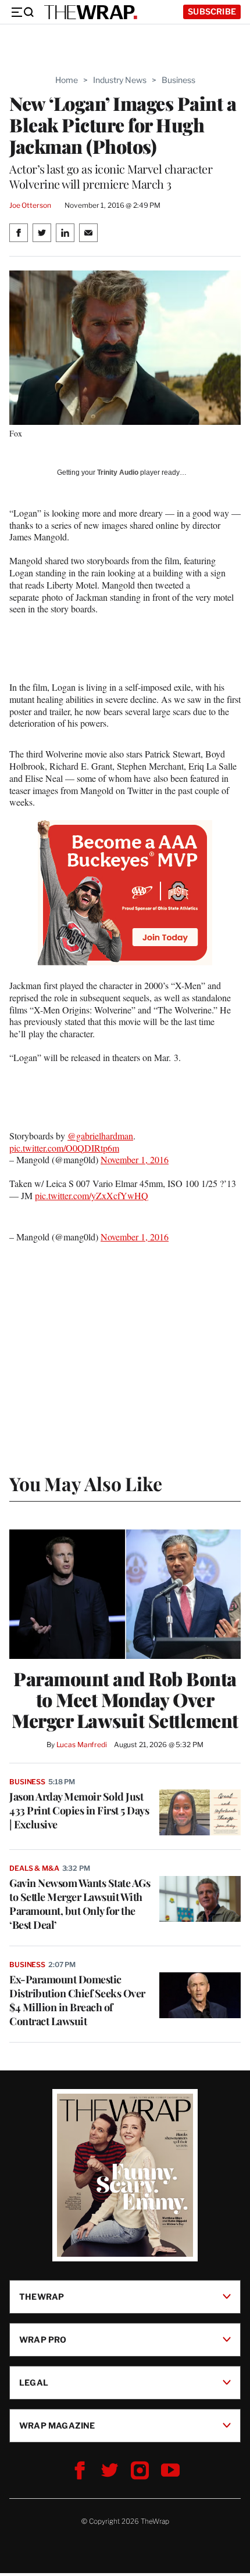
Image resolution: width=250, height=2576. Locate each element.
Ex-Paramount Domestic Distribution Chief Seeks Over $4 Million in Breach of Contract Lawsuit (77, 2000)
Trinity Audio (118, 472)
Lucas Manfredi (82, 1745)
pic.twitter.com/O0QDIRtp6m (64, 1148)
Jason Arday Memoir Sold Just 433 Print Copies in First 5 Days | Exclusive (79, 1810)
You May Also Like (86, 1483)
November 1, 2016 (135, 1159)
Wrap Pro (43, 2339)
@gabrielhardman (100, 1136)
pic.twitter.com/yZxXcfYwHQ (92, 1195)
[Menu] (22, 12)
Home (67, 80)
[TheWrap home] (91, 12)
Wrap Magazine (57, 2425)
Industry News (120, 80)
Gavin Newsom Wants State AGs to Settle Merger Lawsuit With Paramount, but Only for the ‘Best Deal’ (80, 1904)
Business (178, 80)
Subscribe (212, 11)
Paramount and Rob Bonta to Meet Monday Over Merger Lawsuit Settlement (125, 1700)
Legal (34, 2382)
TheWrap (42, 2297)
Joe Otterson (30, 205)
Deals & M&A (34, 1868)
